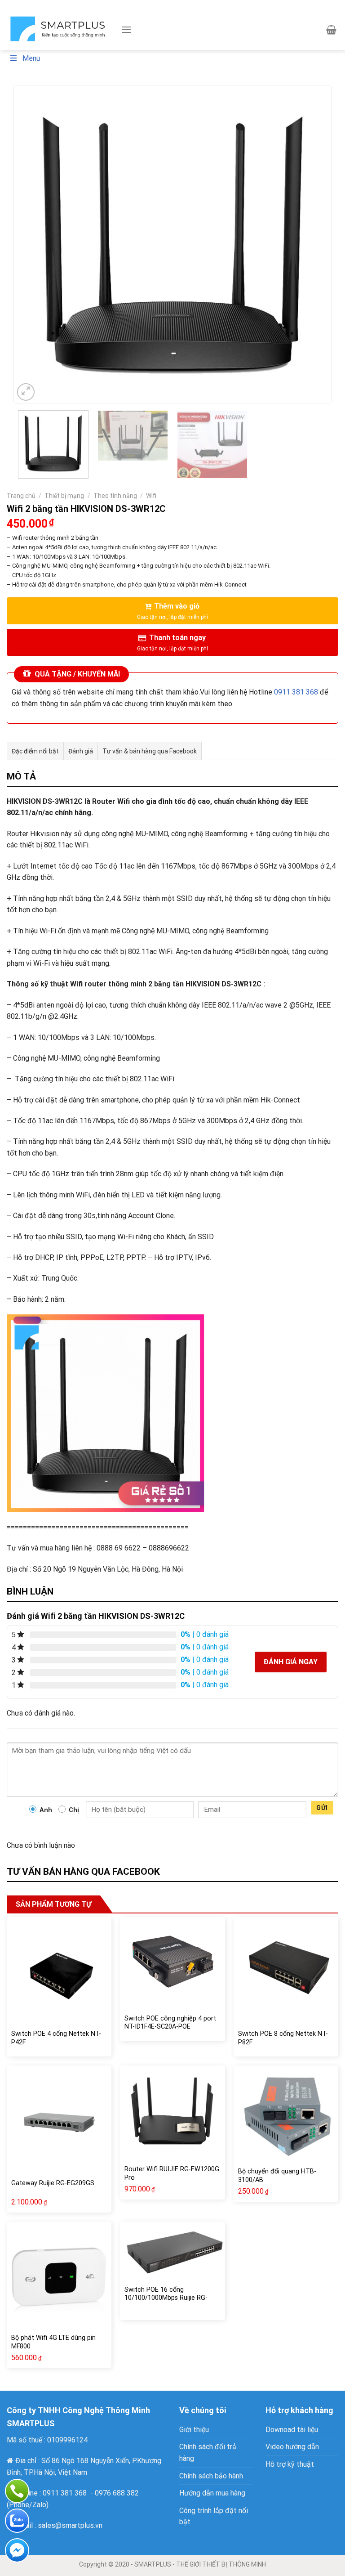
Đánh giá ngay (291, 1662)
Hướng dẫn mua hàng (212, 2493)
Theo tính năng (115, 496)
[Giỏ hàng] (331, 30)
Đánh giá (81, 751)
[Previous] (31, 244)
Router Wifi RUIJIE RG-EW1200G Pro (172, 2173)
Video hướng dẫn (292, 2447)
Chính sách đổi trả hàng (208, 2453)
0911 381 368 (296, 692)
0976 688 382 (117, 2493)
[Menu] (126, 29)
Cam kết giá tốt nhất (69, 4)
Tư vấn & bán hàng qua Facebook (150, 751)
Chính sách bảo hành (211, 2476)
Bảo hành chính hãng (274, 4)
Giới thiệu (194, 2430)
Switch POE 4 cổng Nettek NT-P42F (56, 2038)
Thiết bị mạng (64, 496)
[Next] (314, 244)
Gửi (322, 1808)
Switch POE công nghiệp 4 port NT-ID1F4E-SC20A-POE (170, 2023)
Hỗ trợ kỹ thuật (290, 2464)
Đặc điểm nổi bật (35, 751)
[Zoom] (26, 392)
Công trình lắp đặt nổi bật (214, 2516)
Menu (31, 58)
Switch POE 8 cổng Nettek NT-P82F (283, 2038)
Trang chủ (21, 496)
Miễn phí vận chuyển (131, 4)
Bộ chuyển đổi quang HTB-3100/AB (277, 2176)
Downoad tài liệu (292, 2430)
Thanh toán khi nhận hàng (203, 4)
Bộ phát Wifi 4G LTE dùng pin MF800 (53, 2342)
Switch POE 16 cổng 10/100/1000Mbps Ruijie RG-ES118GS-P (166, 2298)
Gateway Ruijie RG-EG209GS (53, 2183)
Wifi (151, 496)
